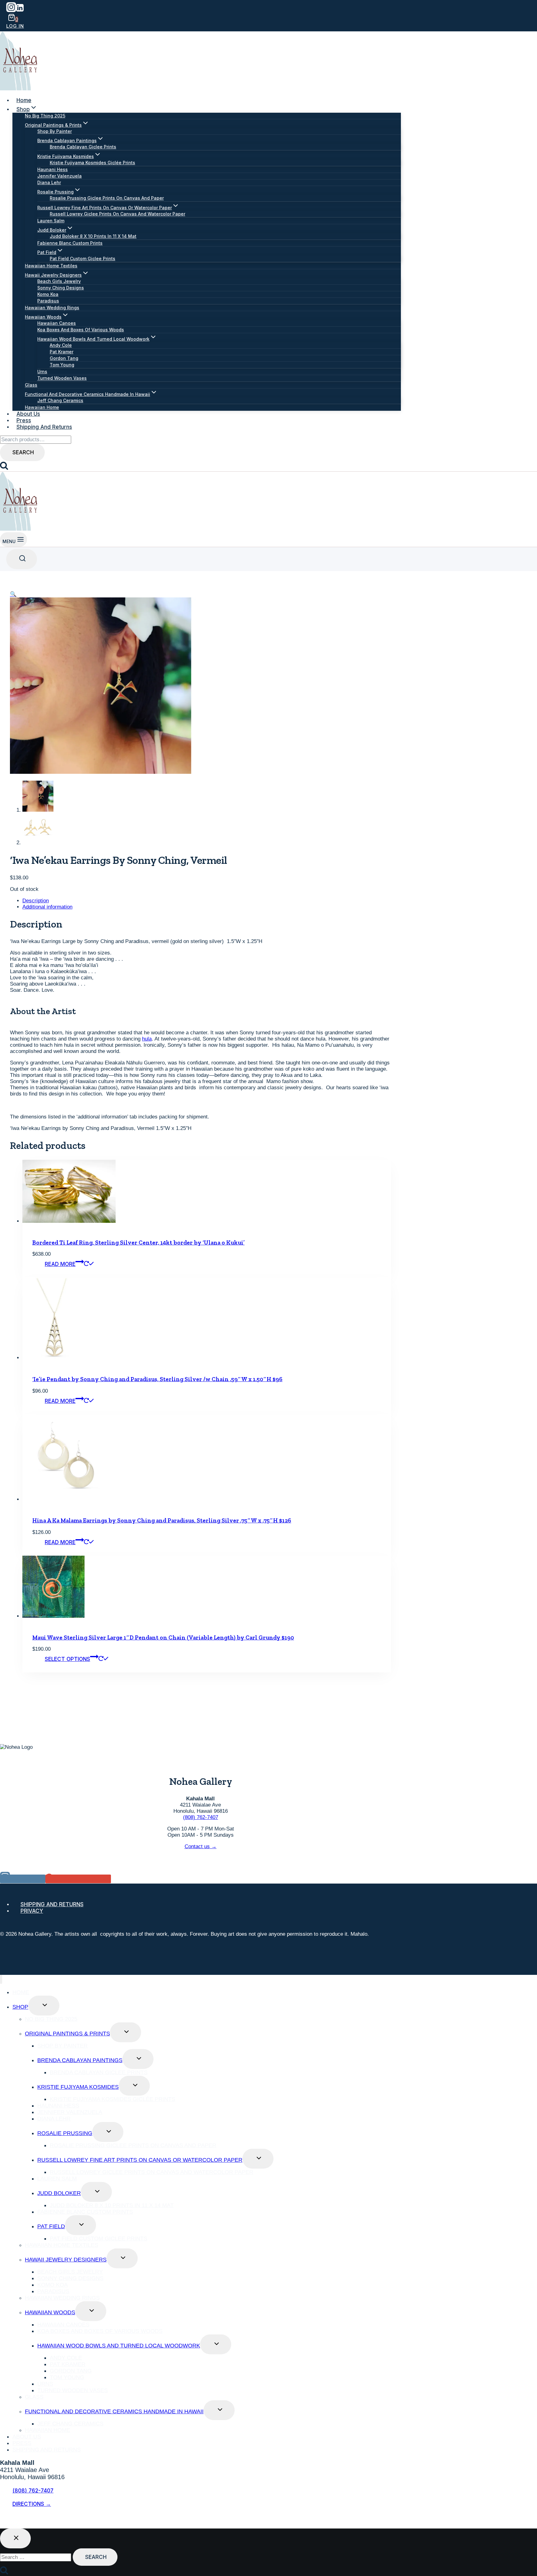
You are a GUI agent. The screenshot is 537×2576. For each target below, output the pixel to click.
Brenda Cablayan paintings (80, 2060)
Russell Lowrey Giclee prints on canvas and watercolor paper (117, 214)
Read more (60, 1264)
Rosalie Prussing (65, 2133)
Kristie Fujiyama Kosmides (78, 2087)
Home (24, 100)
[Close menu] (1, 1979)
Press (24, 420)
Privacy (32, 1911)
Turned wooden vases (62, 378)
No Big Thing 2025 (45, 116)
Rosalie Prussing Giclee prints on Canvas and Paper (107, 198)
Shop (20, 2007)
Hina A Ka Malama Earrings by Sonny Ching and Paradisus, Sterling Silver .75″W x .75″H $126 (162, 1520)
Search (23, 452)
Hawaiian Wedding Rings (52, 308)
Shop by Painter (55, 131)
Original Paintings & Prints (67, 2034)
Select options (67, 1659)
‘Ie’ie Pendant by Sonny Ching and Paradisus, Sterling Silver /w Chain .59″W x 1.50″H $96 (157, 1379)
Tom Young (62, 365)
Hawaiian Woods (50, 2312)
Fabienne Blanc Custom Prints (70, 243)
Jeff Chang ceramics (60, 400)
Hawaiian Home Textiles (51, 266)
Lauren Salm (51, 221)
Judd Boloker (59, 2193)
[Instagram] (11, 10)
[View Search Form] (22, 559)
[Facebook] (5, 2521)
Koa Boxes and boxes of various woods (81, 330)
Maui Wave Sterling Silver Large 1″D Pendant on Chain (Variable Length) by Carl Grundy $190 (163, 1637)
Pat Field (51, 2226)
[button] (13, 594)
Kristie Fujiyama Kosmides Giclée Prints (92, 163)
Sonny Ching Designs (61, 288)
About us (28, 414)
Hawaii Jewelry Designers (66, 2260)
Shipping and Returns (44, 427)
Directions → (32, 2504)
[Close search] (15, 2538)
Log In (15, 26)
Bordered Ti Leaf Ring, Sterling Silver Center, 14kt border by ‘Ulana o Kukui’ (138, 1243)
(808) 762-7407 (201, 1817)
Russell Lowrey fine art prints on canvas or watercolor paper (140, 2160)
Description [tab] (36, 901)
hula (147, 1039)
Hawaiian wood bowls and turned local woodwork (119, 2346)
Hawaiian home (42, 407)
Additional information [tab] (47, 907)
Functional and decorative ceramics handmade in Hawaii (114, 2411)
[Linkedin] (20, 10)
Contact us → (201, 1846)
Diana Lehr (49, 182)
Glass (31, 385)
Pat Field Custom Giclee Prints (83, 259)
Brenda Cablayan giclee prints (83, 147)
